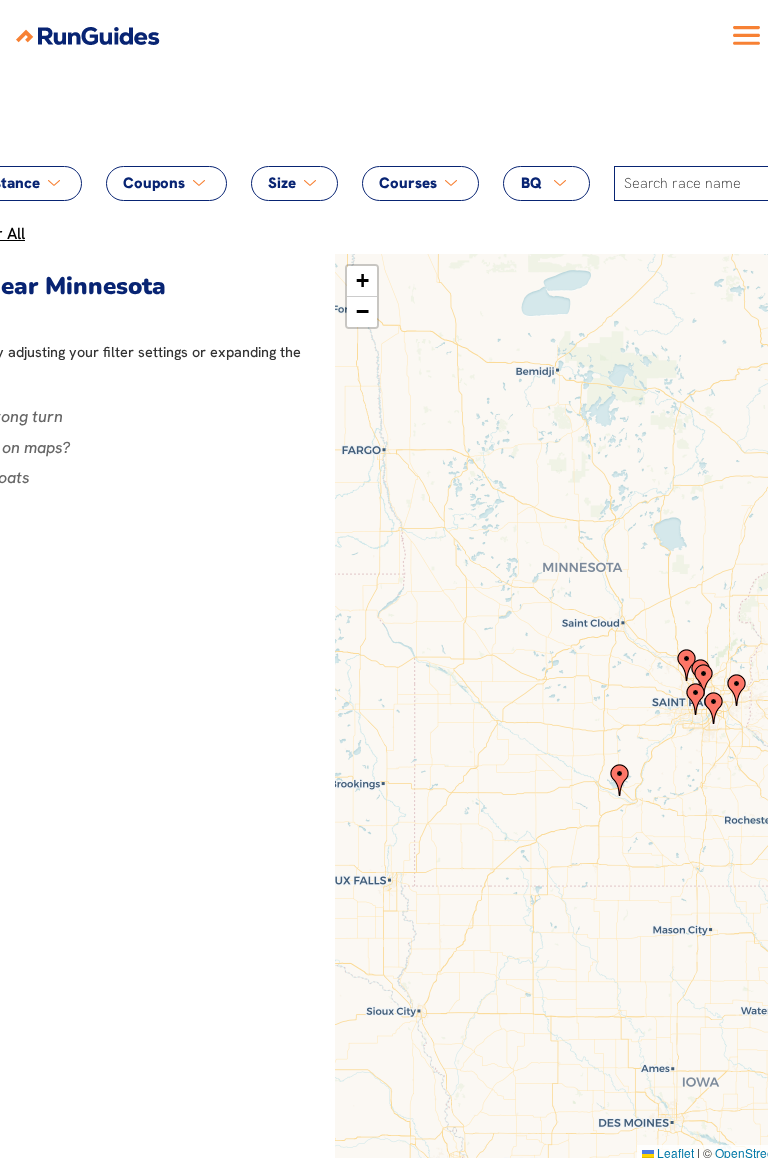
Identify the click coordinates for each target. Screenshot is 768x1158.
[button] (620, 780)
